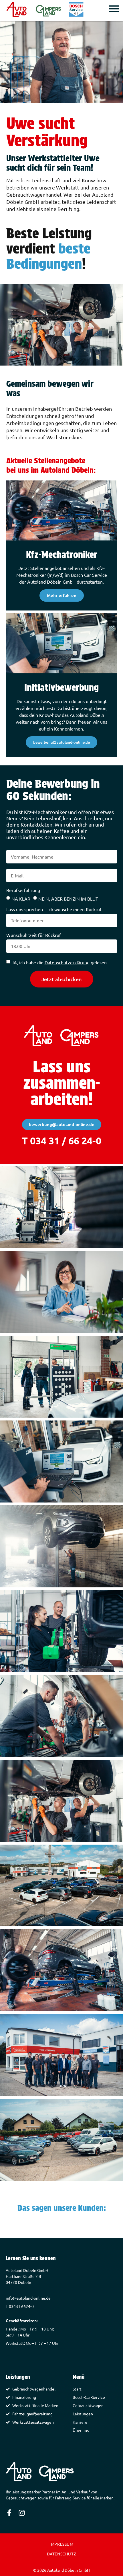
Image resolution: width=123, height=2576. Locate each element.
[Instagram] (22, 2513)
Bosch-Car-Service (89, 2397)
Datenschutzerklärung (67, 962)
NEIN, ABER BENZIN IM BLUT (68, 899)
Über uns (81, 2430)
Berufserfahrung (23, 890)
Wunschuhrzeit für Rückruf (34, 935)
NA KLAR (21, 899)
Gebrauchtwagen (88, 2405)
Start (77, 2389)
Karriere (80, 2422)
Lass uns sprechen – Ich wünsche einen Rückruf (54, 909)
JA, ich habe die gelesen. (60, 962)
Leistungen (83, 2414)
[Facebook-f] (9, 2513)
